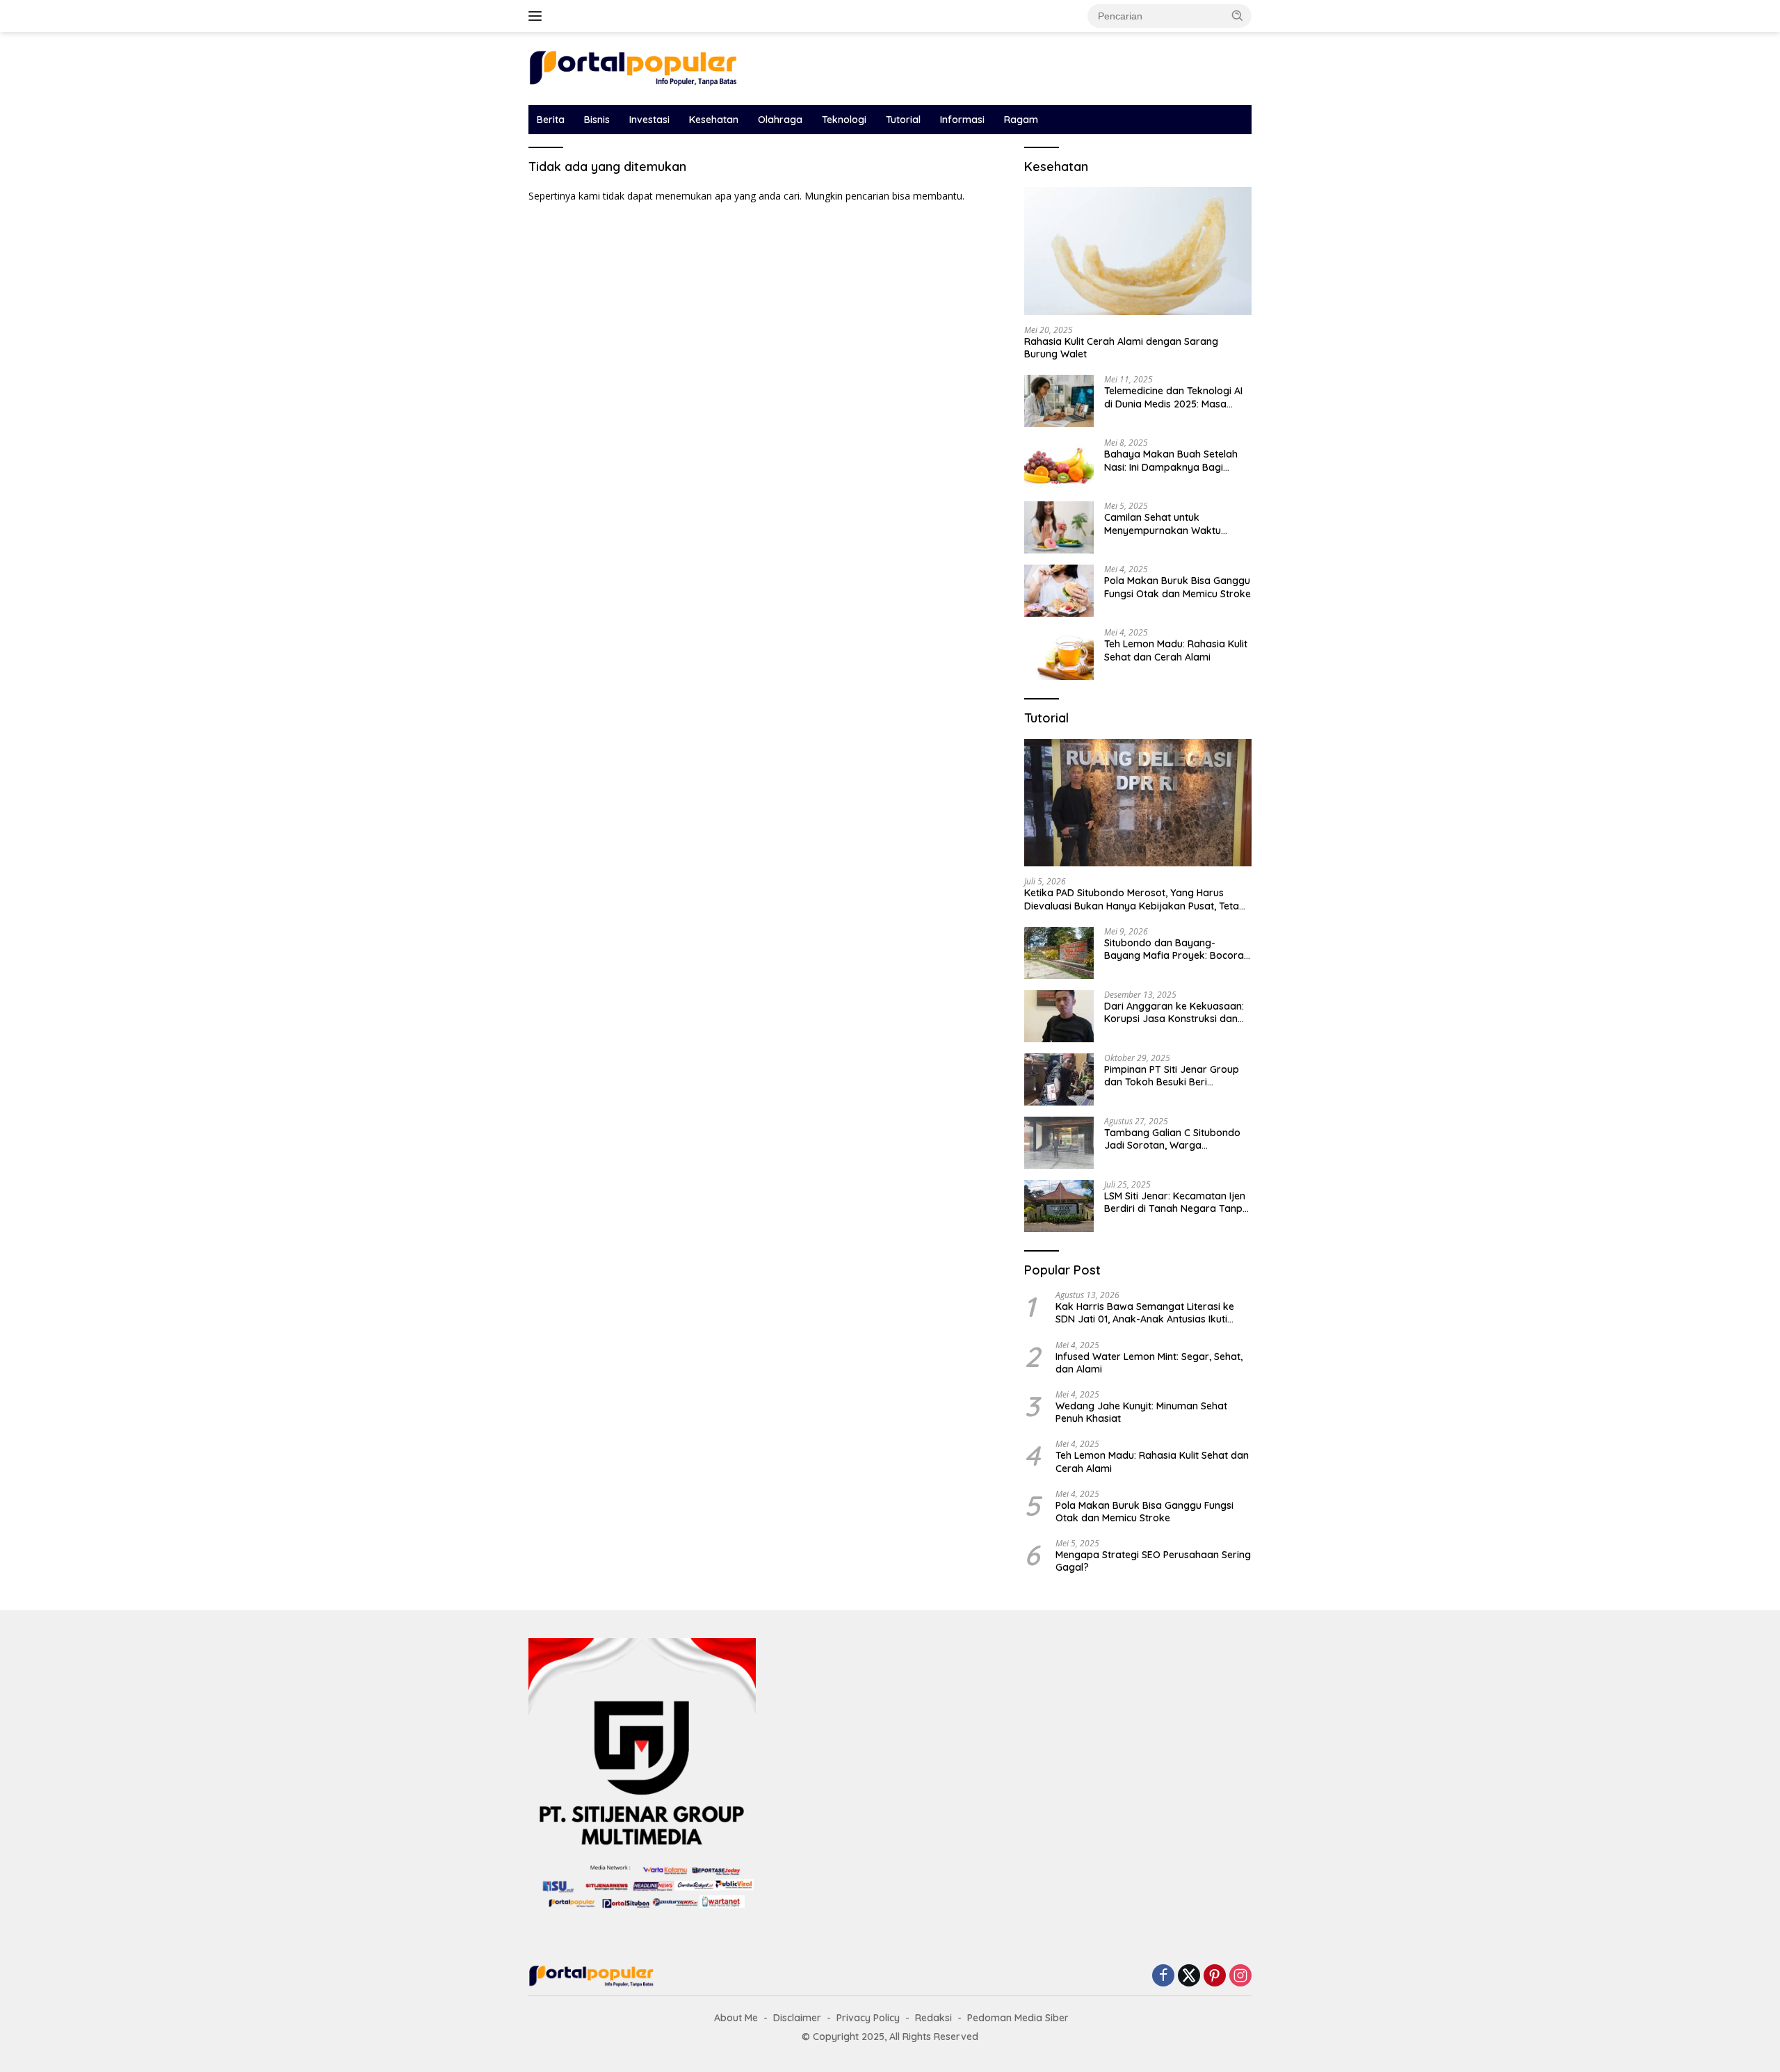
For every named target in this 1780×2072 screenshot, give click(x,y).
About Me (736, 2018)
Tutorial (903, 120)
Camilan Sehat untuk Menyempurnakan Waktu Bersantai (1163, 524)
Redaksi (933, 2018)
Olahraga (780, 120)
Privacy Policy (868, 2018)
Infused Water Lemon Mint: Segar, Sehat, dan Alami (1149, 1363)
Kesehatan (714, 120)
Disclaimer (797, 2018)
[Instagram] (1240, 1976)
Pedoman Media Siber (1018, 2018)
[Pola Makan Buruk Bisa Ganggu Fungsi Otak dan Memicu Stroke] (1059, 591)
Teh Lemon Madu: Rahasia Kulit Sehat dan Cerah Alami (1176, 650)
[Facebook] (1163, 1976)
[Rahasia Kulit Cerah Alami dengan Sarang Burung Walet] (1138, 251)
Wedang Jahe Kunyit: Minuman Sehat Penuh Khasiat (1141, 1412)
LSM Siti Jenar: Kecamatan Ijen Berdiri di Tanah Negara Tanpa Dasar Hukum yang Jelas (1176, 1202)
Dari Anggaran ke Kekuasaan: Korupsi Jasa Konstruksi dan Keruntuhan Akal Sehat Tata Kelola (1174, 1012)
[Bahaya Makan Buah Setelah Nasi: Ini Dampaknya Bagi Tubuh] (1059, 464)
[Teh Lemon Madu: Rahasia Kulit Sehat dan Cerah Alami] (1059, 654)
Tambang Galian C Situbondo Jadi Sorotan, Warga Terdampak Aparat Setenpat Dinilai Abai (1172, 1139)
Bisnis (597, 120)
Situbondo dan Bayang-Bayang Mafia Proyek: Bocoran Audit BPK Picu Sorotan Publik (1177, 949)
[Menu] (538, 16)
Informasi (962, 120)
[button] (1238, 15)
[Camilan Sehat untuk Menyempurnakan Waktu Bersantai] (1059, 527)
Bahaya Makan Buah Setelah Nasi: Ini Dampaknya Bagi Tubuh (1171, 460)
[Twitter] (1189, 1976)
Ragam (1021, 120)
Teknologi (844, 120)
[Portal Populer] (633, 67)
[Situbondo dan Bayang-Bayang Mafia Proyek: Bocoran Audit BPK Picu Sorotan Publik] (1059, 953)
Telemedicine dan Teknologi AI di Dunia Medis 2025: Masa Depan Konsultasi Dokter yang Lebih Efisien (1175, 397)
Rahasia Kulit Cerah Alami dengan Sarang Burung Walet (1121, 348)
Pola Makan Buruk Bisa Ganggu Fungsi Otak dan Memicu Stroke (1178, 587)
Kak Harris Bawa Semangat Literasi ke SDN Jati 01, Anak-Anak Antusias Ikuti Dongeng (1145, 1313)
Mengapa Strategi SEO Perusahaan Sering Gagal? (1153, 1561)
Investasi (649, 120)
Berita (551, 120)
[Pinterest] (1215, 1976)
